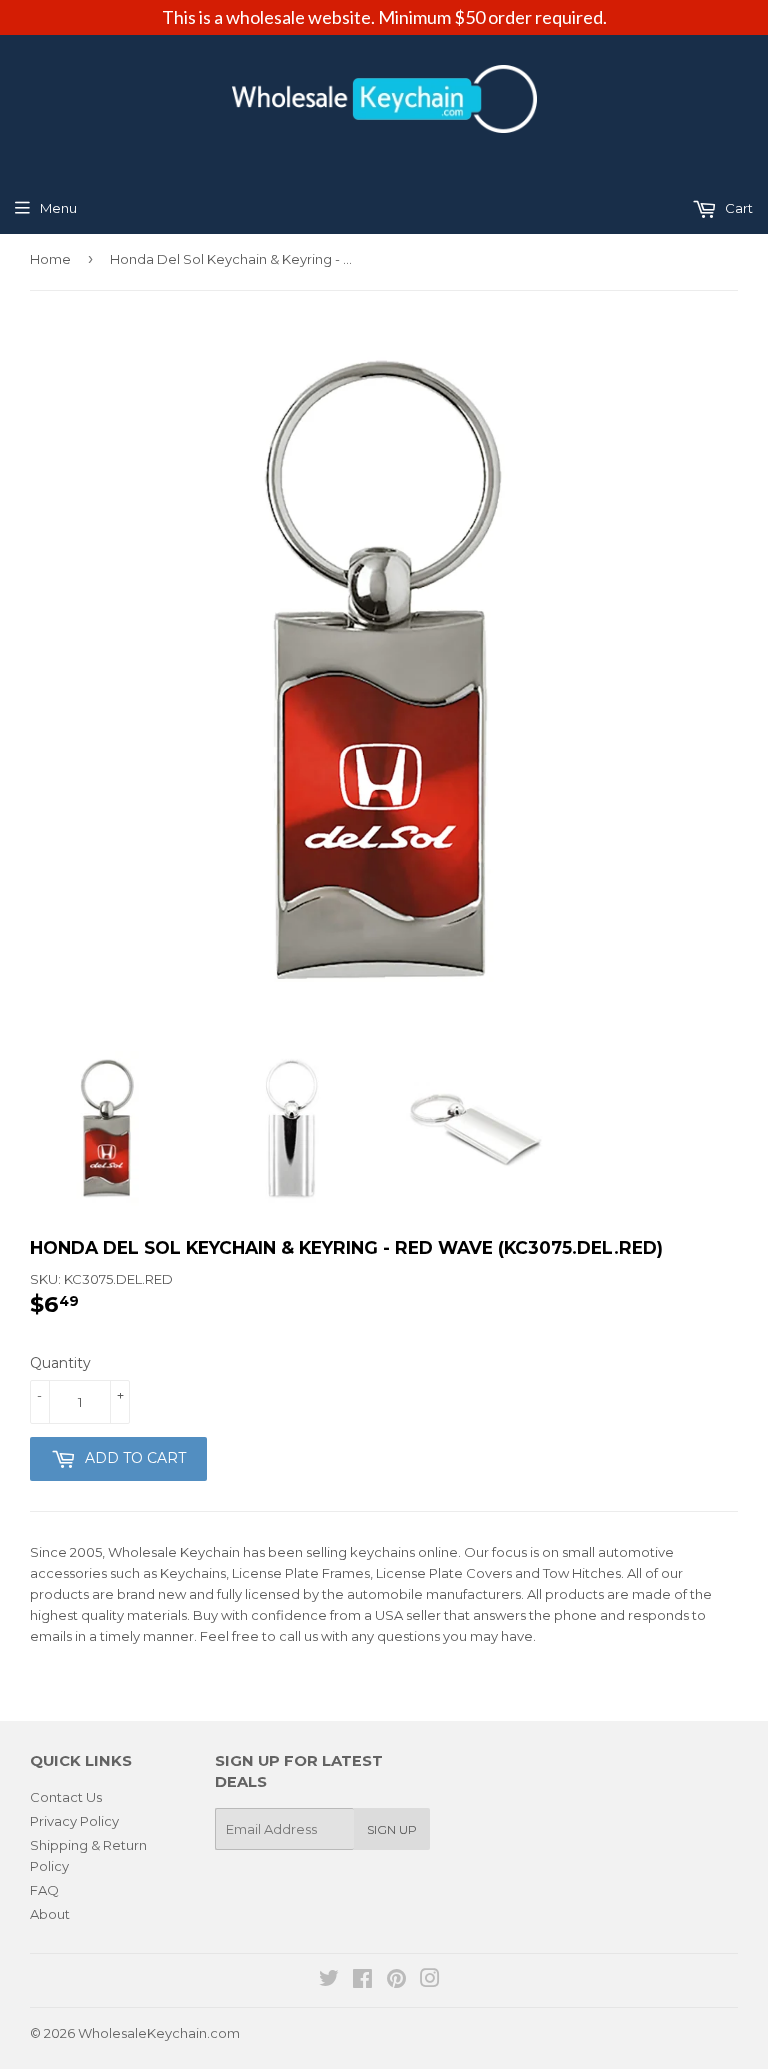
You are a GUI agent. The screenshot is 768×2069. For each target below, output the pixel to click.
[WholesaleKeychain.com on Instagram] (430, 1981)
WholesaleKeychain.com (159, 2033)
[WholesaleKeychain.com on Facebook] (362, 1981)
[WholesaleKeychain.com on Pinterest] (396, 1981)
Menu (58, 208)
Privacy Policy (74, 1821)
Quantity (60, 1363)
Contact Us (66, 1797)
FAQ (44, 1890)
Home (50, 259)
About (50, 1914)
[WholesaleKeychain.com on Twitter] (329, 1981)
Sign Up (392, 1829)
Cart (737, 208)
